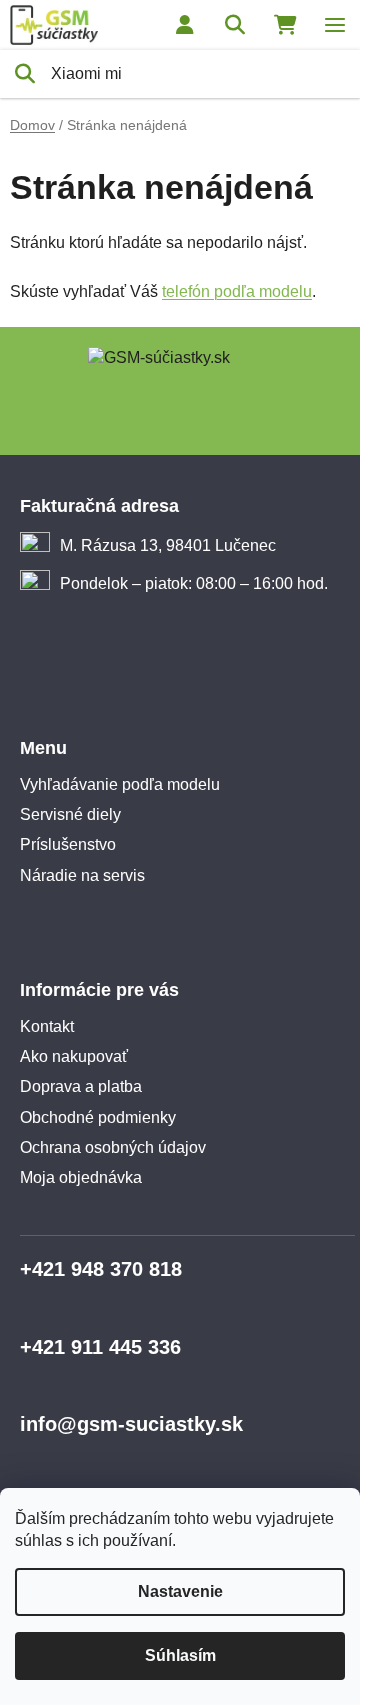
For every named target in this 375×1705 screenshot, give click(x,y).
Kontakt (47, 1026)
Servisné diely (70, 814)
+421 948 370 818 (101, 1269)
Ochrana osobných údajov (113, 1147)
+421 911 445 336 (100, 1347)
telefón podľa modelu (237, 291)
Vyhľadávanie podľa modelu (120, 784)
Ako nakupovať (74, 1056)
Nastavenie (180, 1591)
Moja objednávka (81, 1177)
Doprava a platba (81, 1086)
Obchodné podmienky (98, 1117)
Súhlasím (180, 1655)
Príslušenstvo (68, 844)
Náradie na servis (82, 875)
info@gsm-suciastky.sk (131, 1424)
